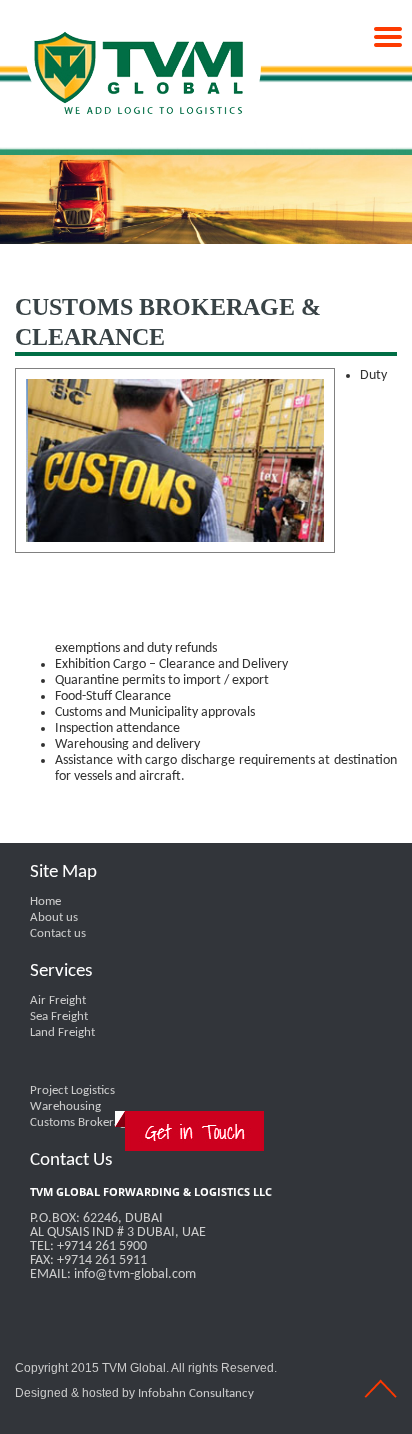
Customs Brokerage (81, 1122)
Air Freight (58, 1000)
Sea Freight (59, 1016)
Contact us (58, 933)
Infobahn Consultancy (196, 1393)
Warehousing (65, 1106)
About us (54, 917)
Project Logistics (72, 1090)
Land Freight (62, 1032)
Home (45, 901)
